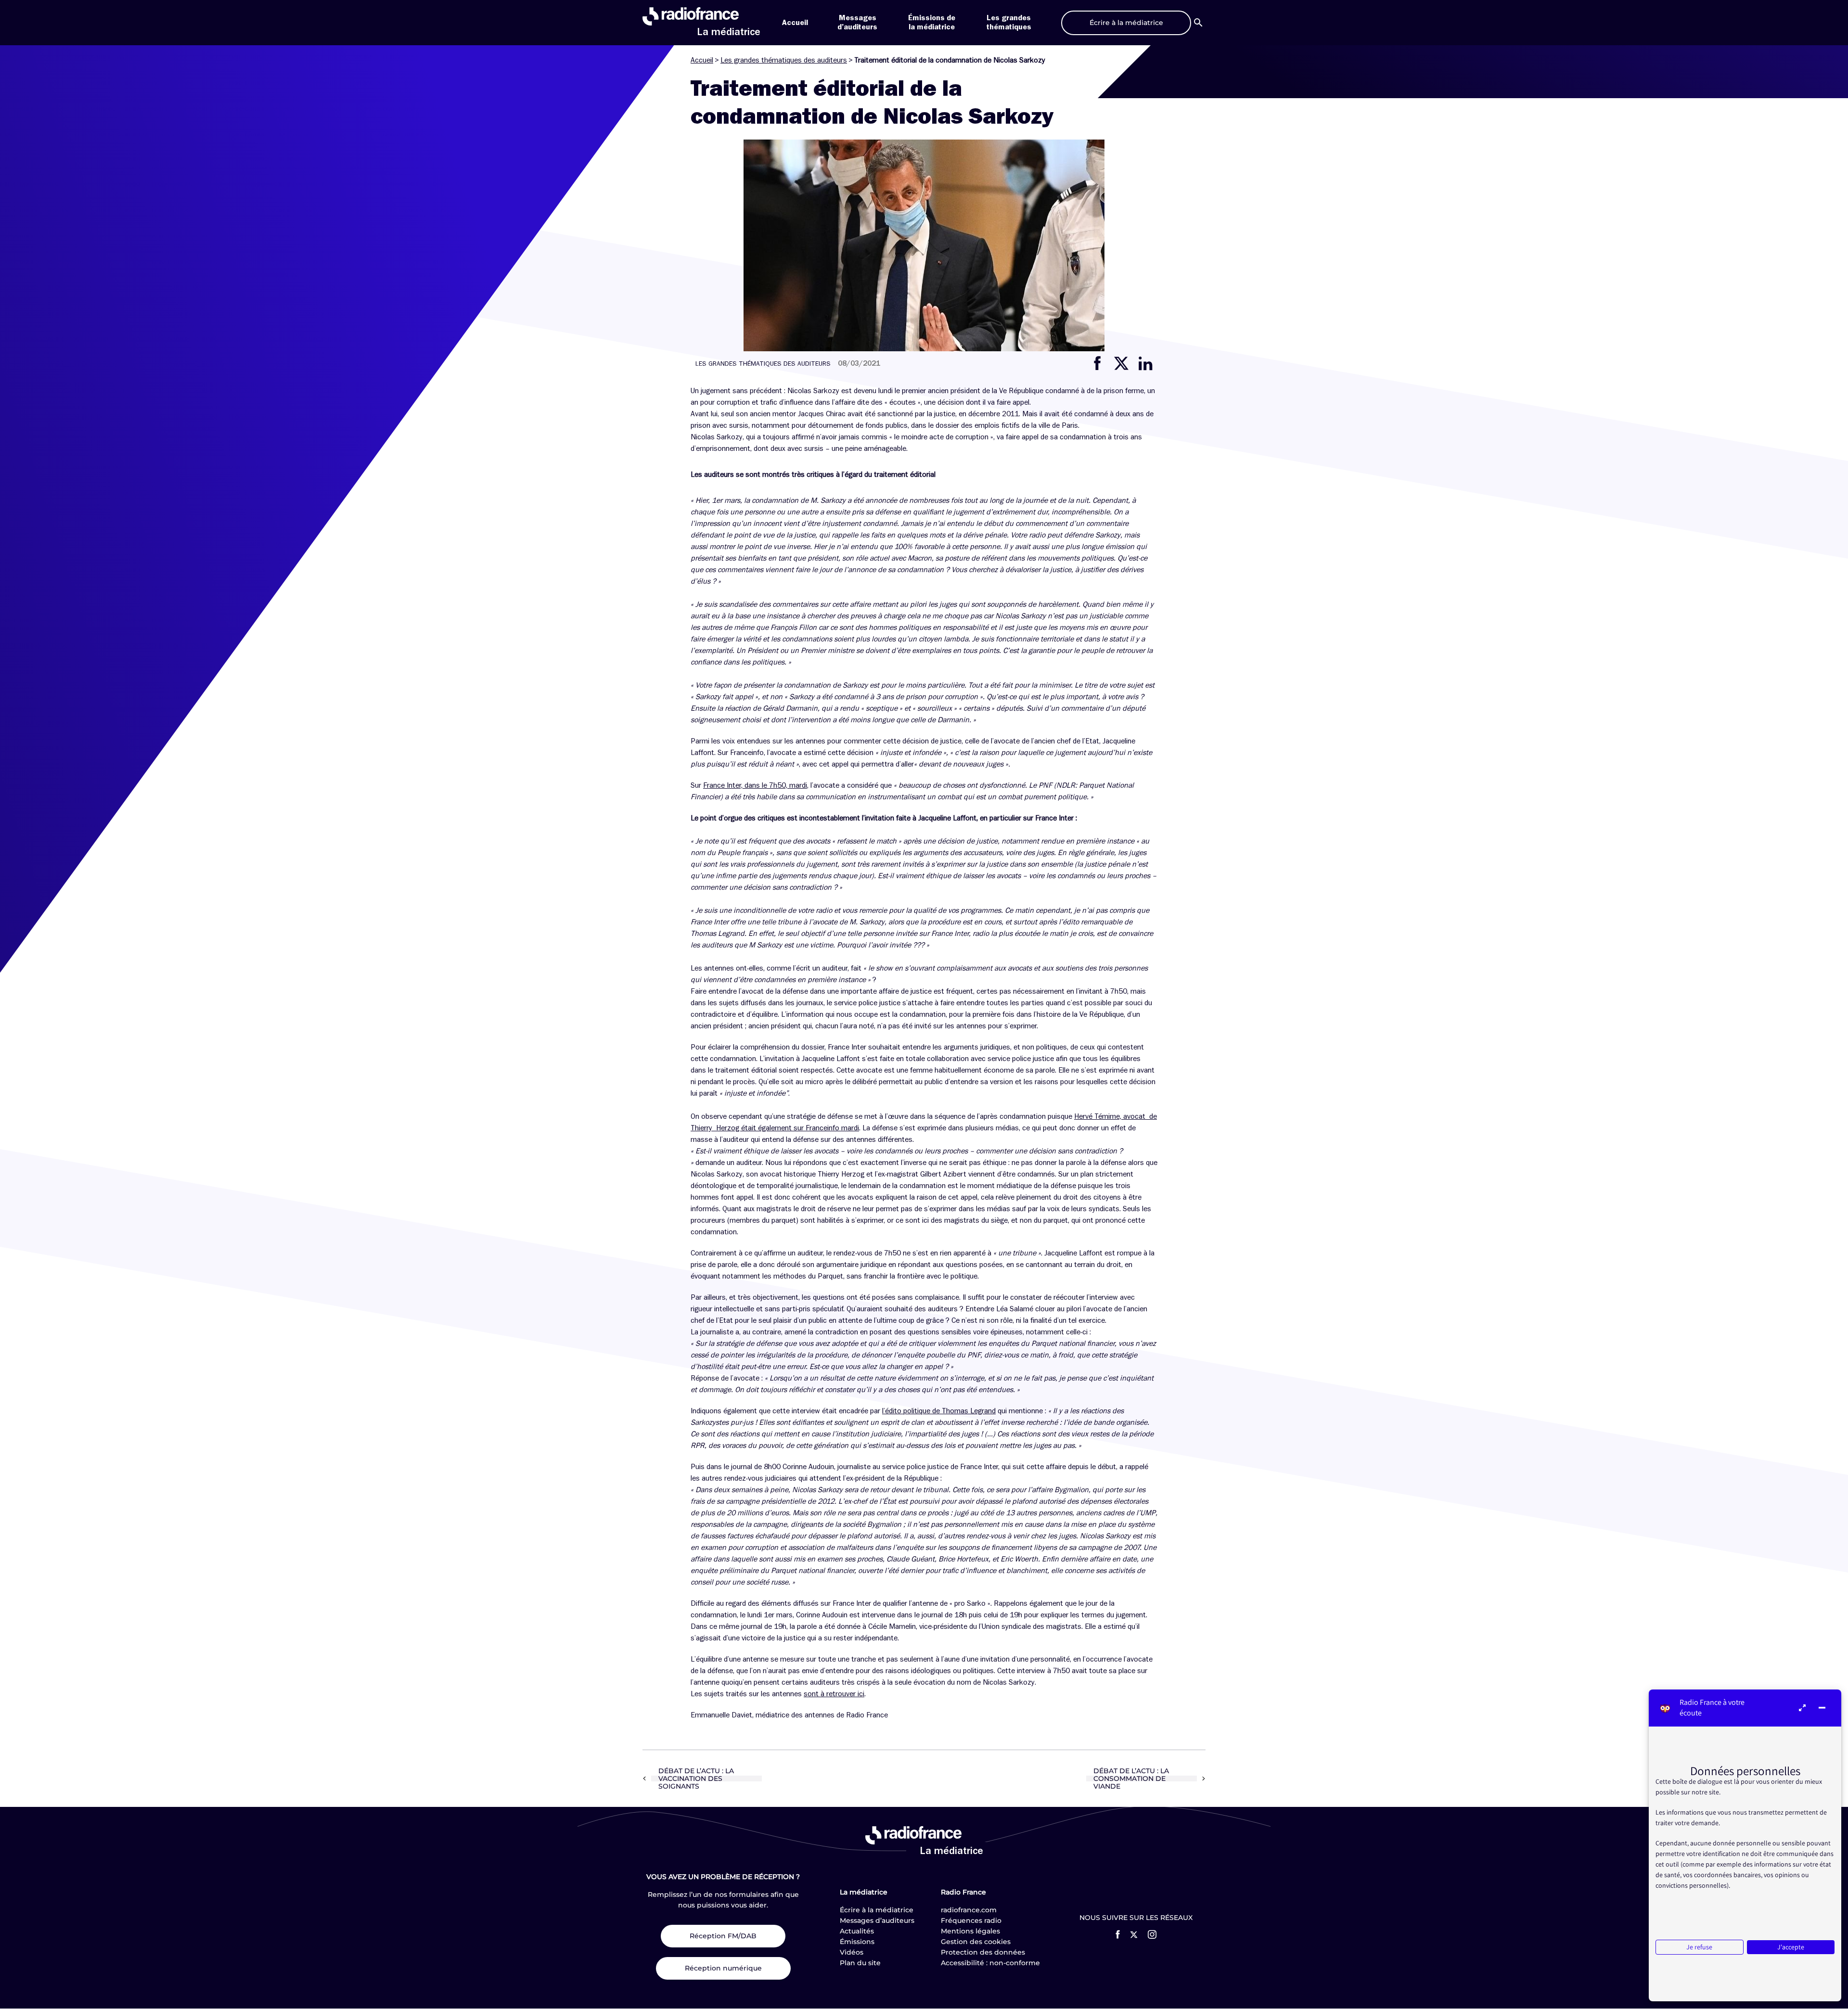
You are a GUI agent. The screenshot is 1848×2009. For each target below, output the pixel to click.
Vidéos (852, 1952)
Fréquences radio (971, 1920)
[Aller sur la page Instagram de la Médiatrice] (1152, 1934)
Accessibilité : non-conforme (990, 1963)
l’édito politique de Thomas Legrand (939, 1411)
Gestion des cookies (976, 1942)
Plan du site (860, 1963)
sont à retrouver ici (834, 1694)
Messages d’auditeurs (877, 1920)
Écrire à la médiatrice (877, 1910)
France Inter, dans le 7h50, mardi (755, 785)
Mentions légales (970, 1931)
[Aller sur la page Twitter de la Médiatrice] (1134, 1935)
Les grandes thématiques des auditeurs (784, 60)
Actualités (857, 1931)
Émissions (857, 1942)
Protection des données (983, 1952)
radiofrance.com (969, 1910)
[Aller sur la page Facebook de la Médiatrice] (1118, 1934)
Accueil (795, 23)
